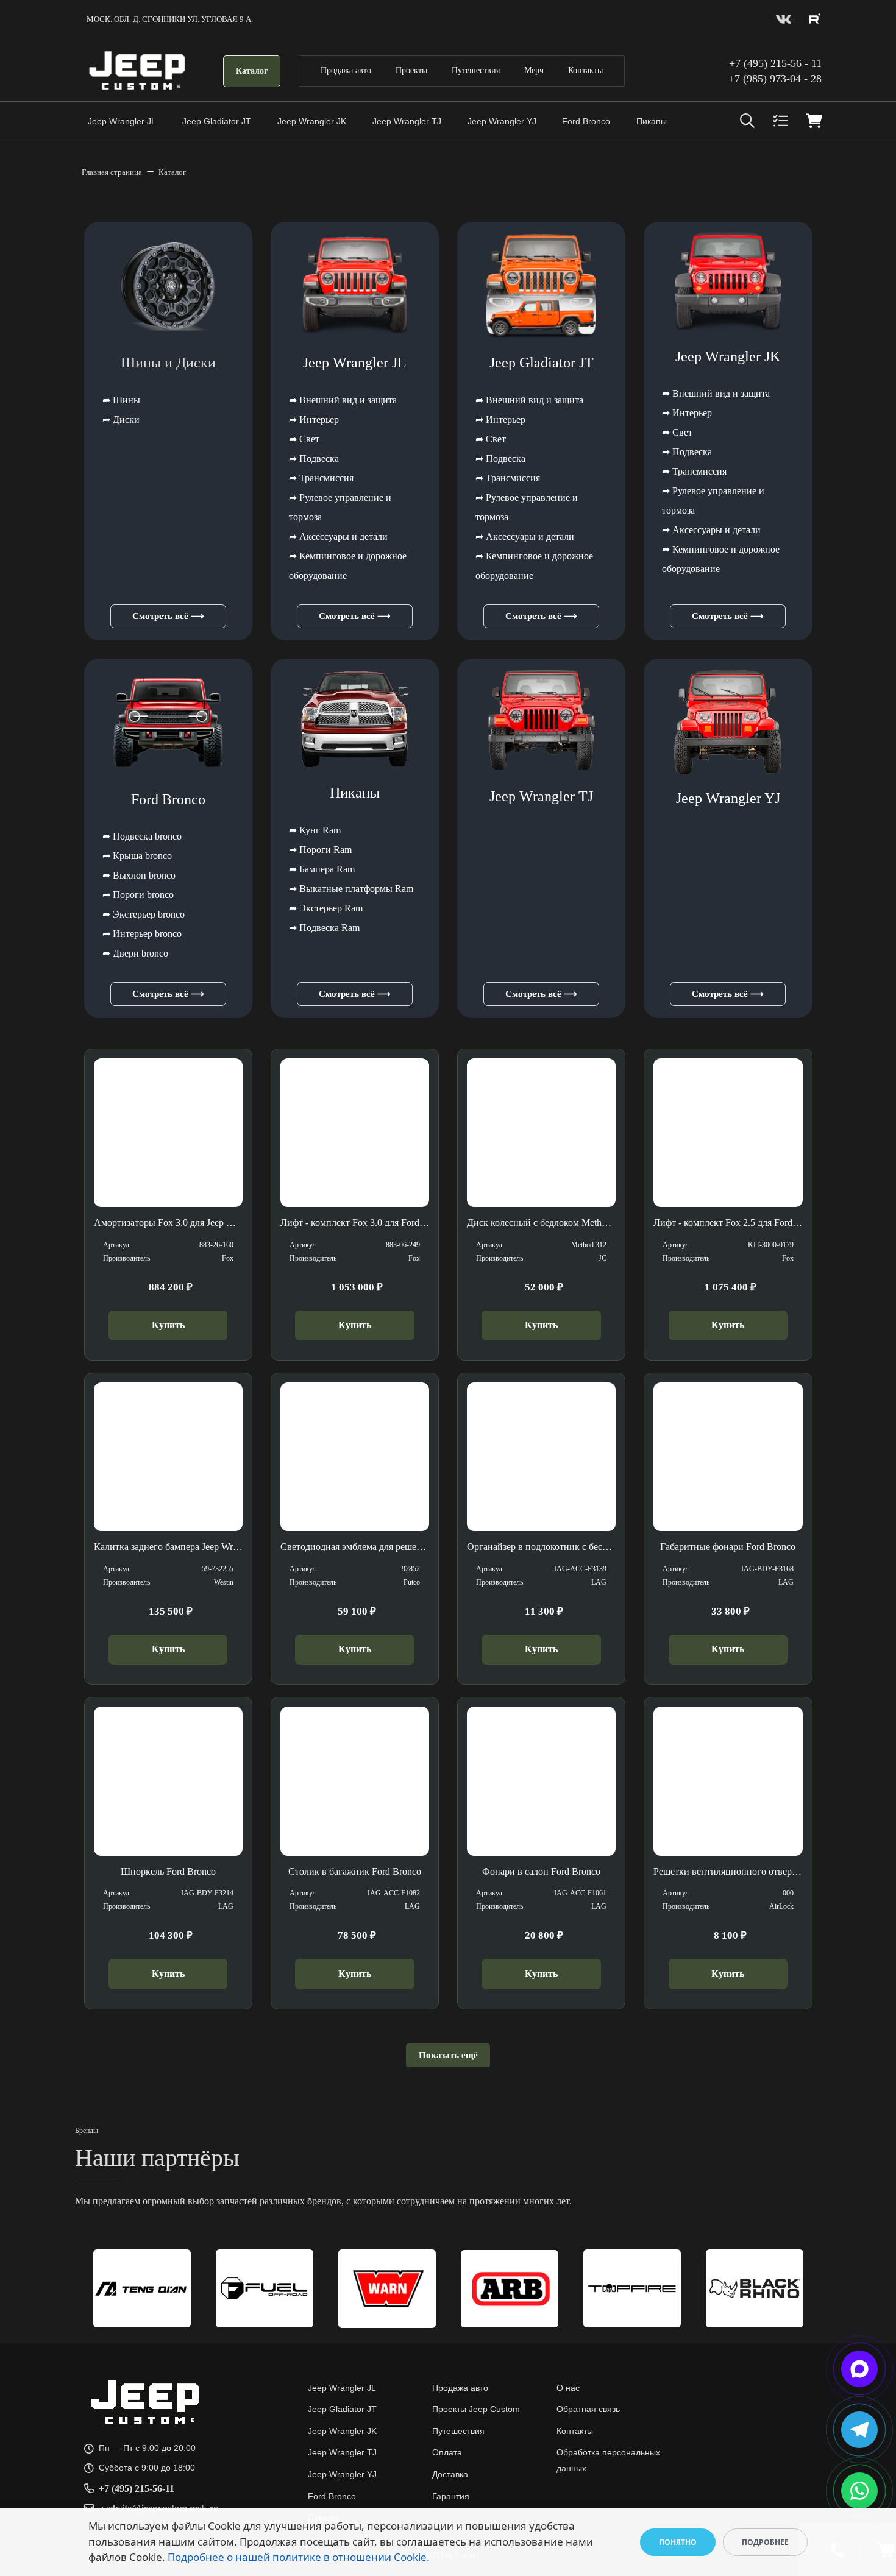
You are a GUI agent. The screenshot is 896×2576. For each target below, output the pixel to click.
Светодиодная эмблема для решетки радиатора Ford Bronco (404, 1547)
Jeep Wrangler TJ (407, 121)
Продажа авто (346, 70)
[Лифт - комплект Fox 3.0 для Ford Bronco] (355, 1133)
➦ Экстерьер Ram (326, 908)
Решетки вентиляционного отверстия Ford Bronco (758, 1871)
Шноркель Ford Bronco (168, 1871)
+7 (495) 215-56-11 (137, 2489)
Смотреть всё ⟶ (168, 616)
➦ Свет (304, 439)
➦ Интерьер (314, 419)
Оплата (447, 2452)
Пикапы (652, 121)
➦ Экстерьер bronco (144, 914)
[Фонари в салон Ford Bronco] (541, 1781)
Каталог (252, 71)
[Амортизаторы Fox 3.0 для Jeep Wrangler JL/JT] (168, 1133)
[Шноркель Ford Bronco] (168, 1781)
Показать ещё (448, 2055)
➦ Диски (121, 419)
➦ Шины (121, 400)
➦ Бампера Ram (322, 869)
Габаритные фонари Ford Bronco (728, 1547)
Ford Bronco (586, 121)
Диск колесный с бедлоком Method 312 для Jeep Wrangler (585, 1223)
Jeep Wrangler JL (122, 121)
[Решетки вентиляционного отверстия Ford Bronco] (728, 1781)
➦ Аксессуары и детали (338, 536)
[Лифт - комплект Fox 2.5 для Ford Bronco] (728, 1133)
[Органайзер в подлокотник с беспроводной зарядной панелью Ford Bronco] (541, 1457)
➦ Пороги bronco (138, 895)
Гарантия (451, 2496)
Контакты (585, 70)
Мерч (534, 70)
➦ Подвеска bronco (142, 836)
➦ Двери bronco (135, 953)
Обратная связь (588, 2409)
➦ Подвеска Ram (324, 928)
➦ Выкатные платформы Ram (351, 889)
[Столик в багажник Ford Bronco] (355, 1781)
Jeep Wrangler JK (312, 121)
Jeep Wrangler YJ (502, 121)
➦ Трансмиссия (321, 478)
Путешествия (476, 70)
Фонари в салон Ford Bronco (541, 1871)
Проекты (411, 70)
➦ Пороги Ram (320, 850)
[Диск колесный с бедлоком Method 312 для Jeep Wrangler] (541, 1133)
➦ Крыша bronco (137, 856)
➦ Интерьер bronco (142, 934)
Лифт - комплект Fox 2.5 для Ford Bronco (738, 1223)
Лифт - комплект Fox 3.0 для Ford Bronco (365, 1223)
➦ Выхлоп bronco (139, 875)
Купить (168, 1325)
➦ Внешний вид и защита (343, 400)
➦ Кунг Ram (315, 830)
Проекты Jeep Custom (476, 2409)
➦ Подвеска (314, 458)
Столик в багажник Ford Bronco (355, 1871)
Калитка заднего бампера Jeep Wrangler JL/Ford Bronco (207, 1547)
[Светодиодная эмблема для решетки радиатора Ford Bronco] (355, 1457)
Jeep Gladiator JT (217, 121)
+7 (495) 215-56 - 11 (775, 63)
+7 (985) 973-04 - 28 (775, 79)
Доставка (450, 2474)
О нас (568, 2388)
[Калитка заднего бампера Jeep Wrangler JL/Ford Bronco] (168, 1457)
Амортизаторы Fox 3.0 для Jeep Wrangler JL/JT (190, 1223)
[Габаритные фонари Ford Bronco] (728, 1457)
